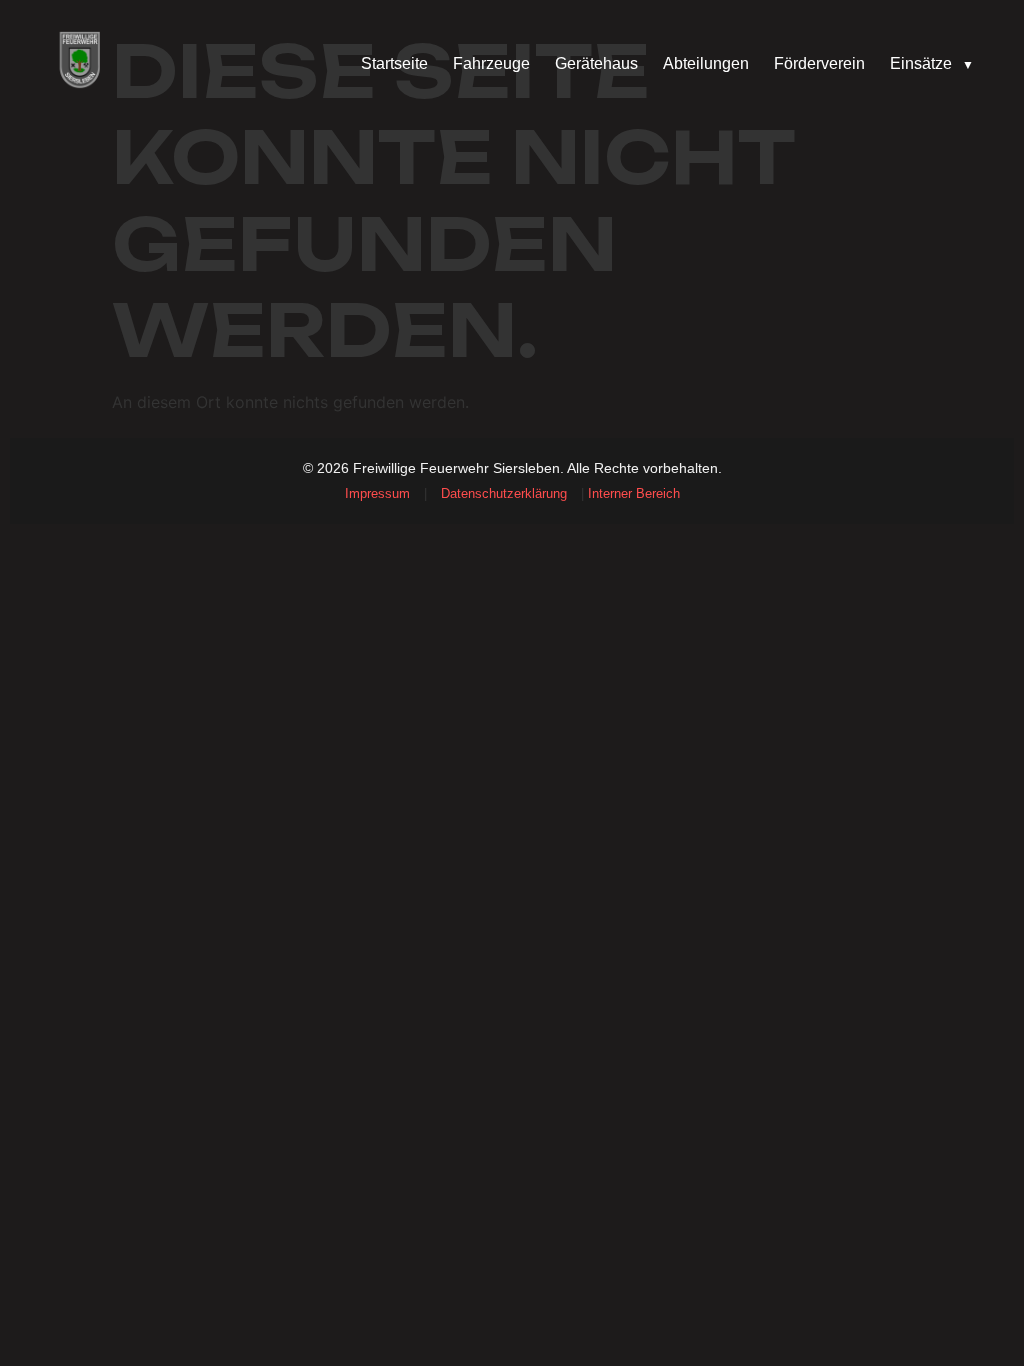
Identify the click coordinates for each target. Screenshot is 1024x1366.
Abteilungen (706, 63)
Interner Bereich (634, 493)
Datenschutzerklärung (504, 493)
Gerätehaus (596, 63)
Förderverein (819, 63)
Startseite (394, 63)
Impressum (377, 493)
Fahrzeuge (491, 63)
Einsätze (932, 63)
